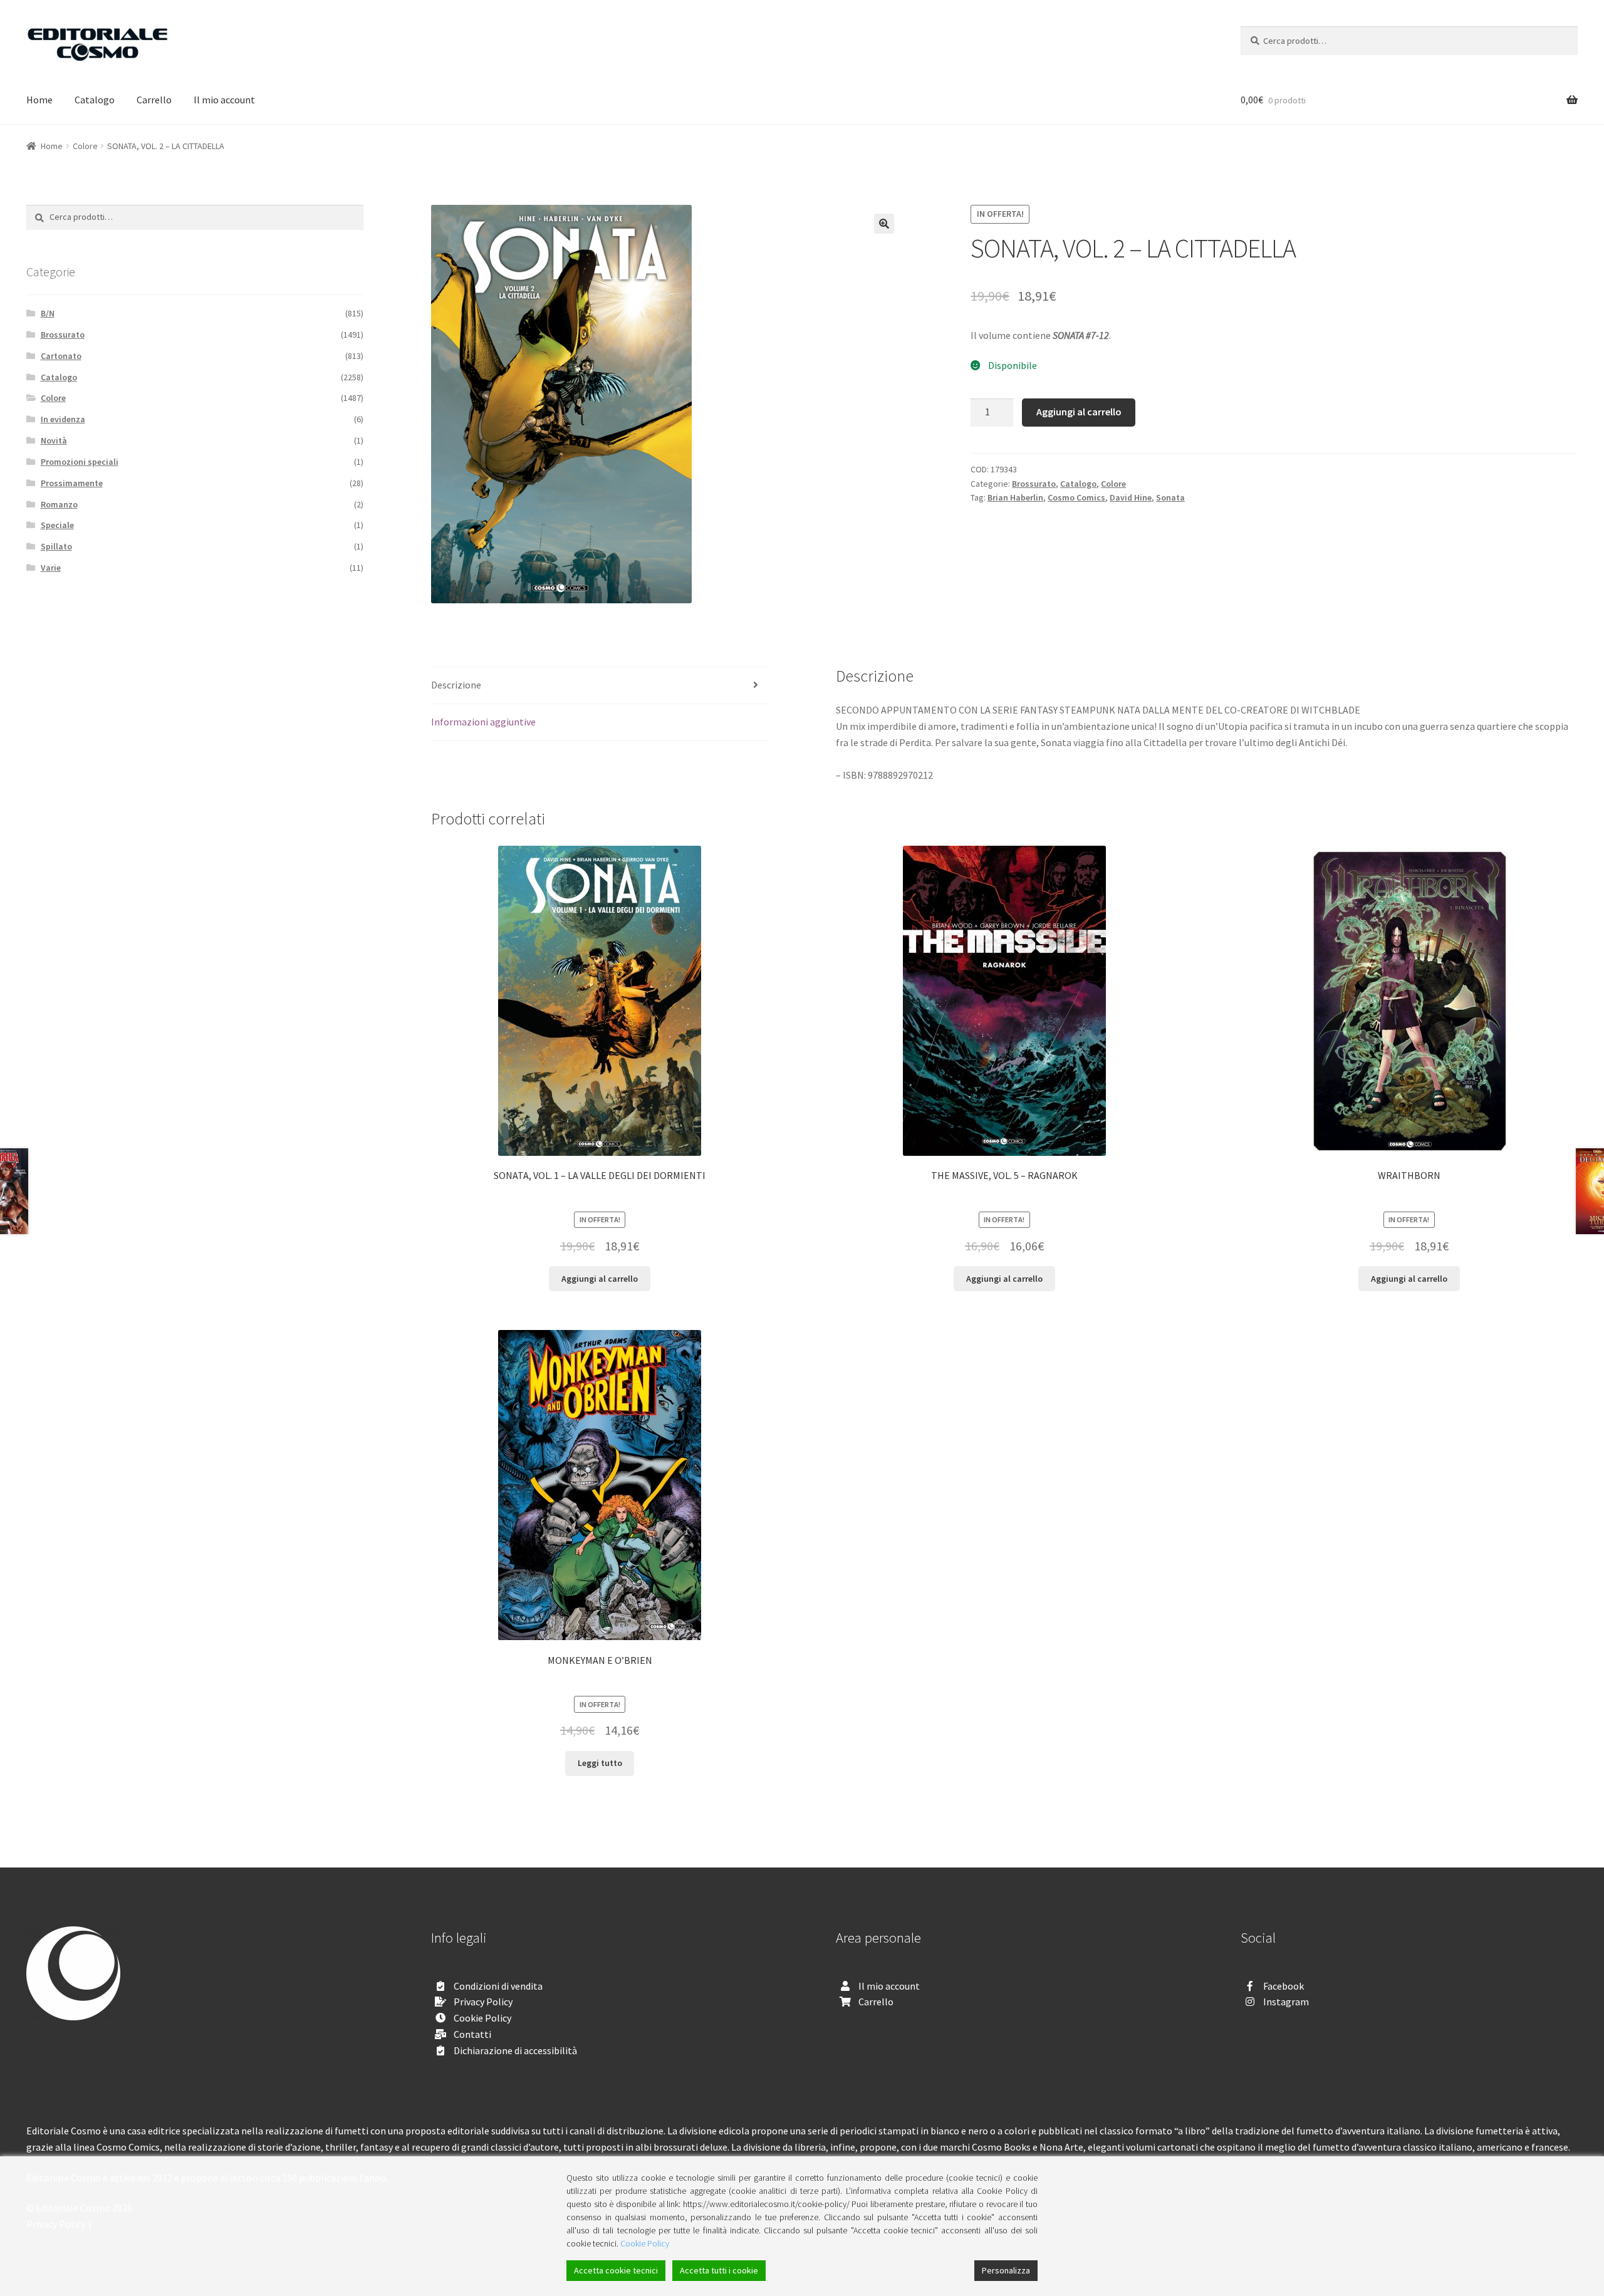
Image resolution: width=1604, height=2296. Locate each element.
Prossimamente (72, 483)
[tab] (600, 686)
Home (39, 100)
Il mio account (224, 100)
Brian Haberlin (1015, 497)
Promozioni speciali (80, 462)
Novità (54, 440)
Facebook (1284, 1986)
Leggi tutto (600, 1763)
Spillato (56, 546)
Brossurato (1034, 484)
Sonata (1170, 497)
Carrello (154, 100)
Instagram (1286, 2002)
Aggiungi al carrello (1079, 412)
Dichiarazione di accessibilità (515, 2050)
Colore (85, 146)
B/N (48, 313)
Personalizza (1006, 2270)
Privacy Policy (483, 2002)
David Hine (1131, 497)
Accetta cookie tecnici (616, 2270)
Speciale (57, 525)
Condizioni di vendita (498, 1986)
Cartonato (61, 356)
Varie (51, 568)
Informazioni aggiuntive (483, 722)
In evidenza (63, 419)
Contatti (472, 2034)
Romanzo (59, 504)
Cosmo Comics (1076, 497)
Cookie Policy (482, 2018)
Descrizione (456, 685)
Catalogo (95, 100)
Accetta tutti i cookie (719, 2270)
